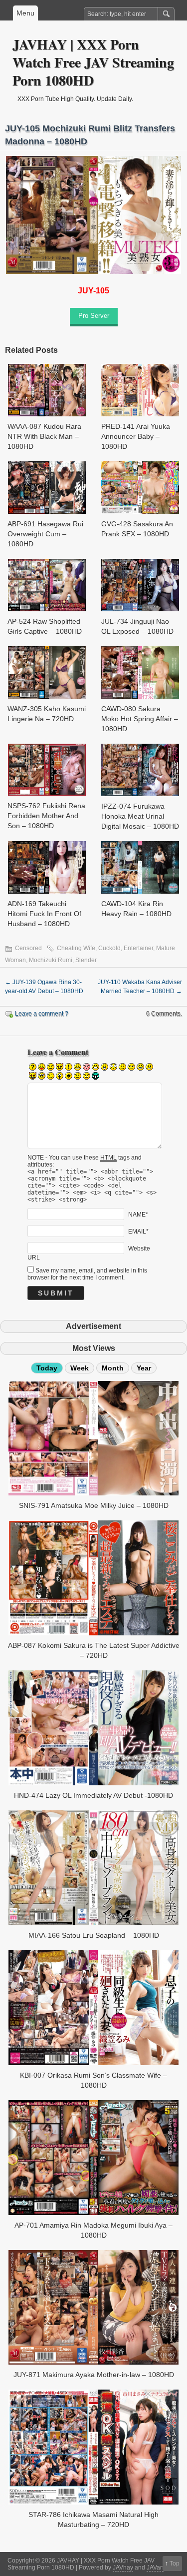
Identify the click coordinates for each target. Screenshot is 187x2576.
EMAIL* (138, 1231)
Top (175, 2564)
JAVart (155, 2568)
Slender (86, 960)
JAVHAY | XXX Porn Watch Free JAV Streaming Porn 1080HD (93, 62)
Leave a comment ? (42, 1014)
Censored (28, 948)
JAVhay (123, 2568)
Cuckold (109, 948)
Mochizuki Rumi (51, 960)
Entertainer (138, 948)
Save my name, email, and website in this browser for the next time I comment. (87, 1274)
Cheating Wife (76, 948)
